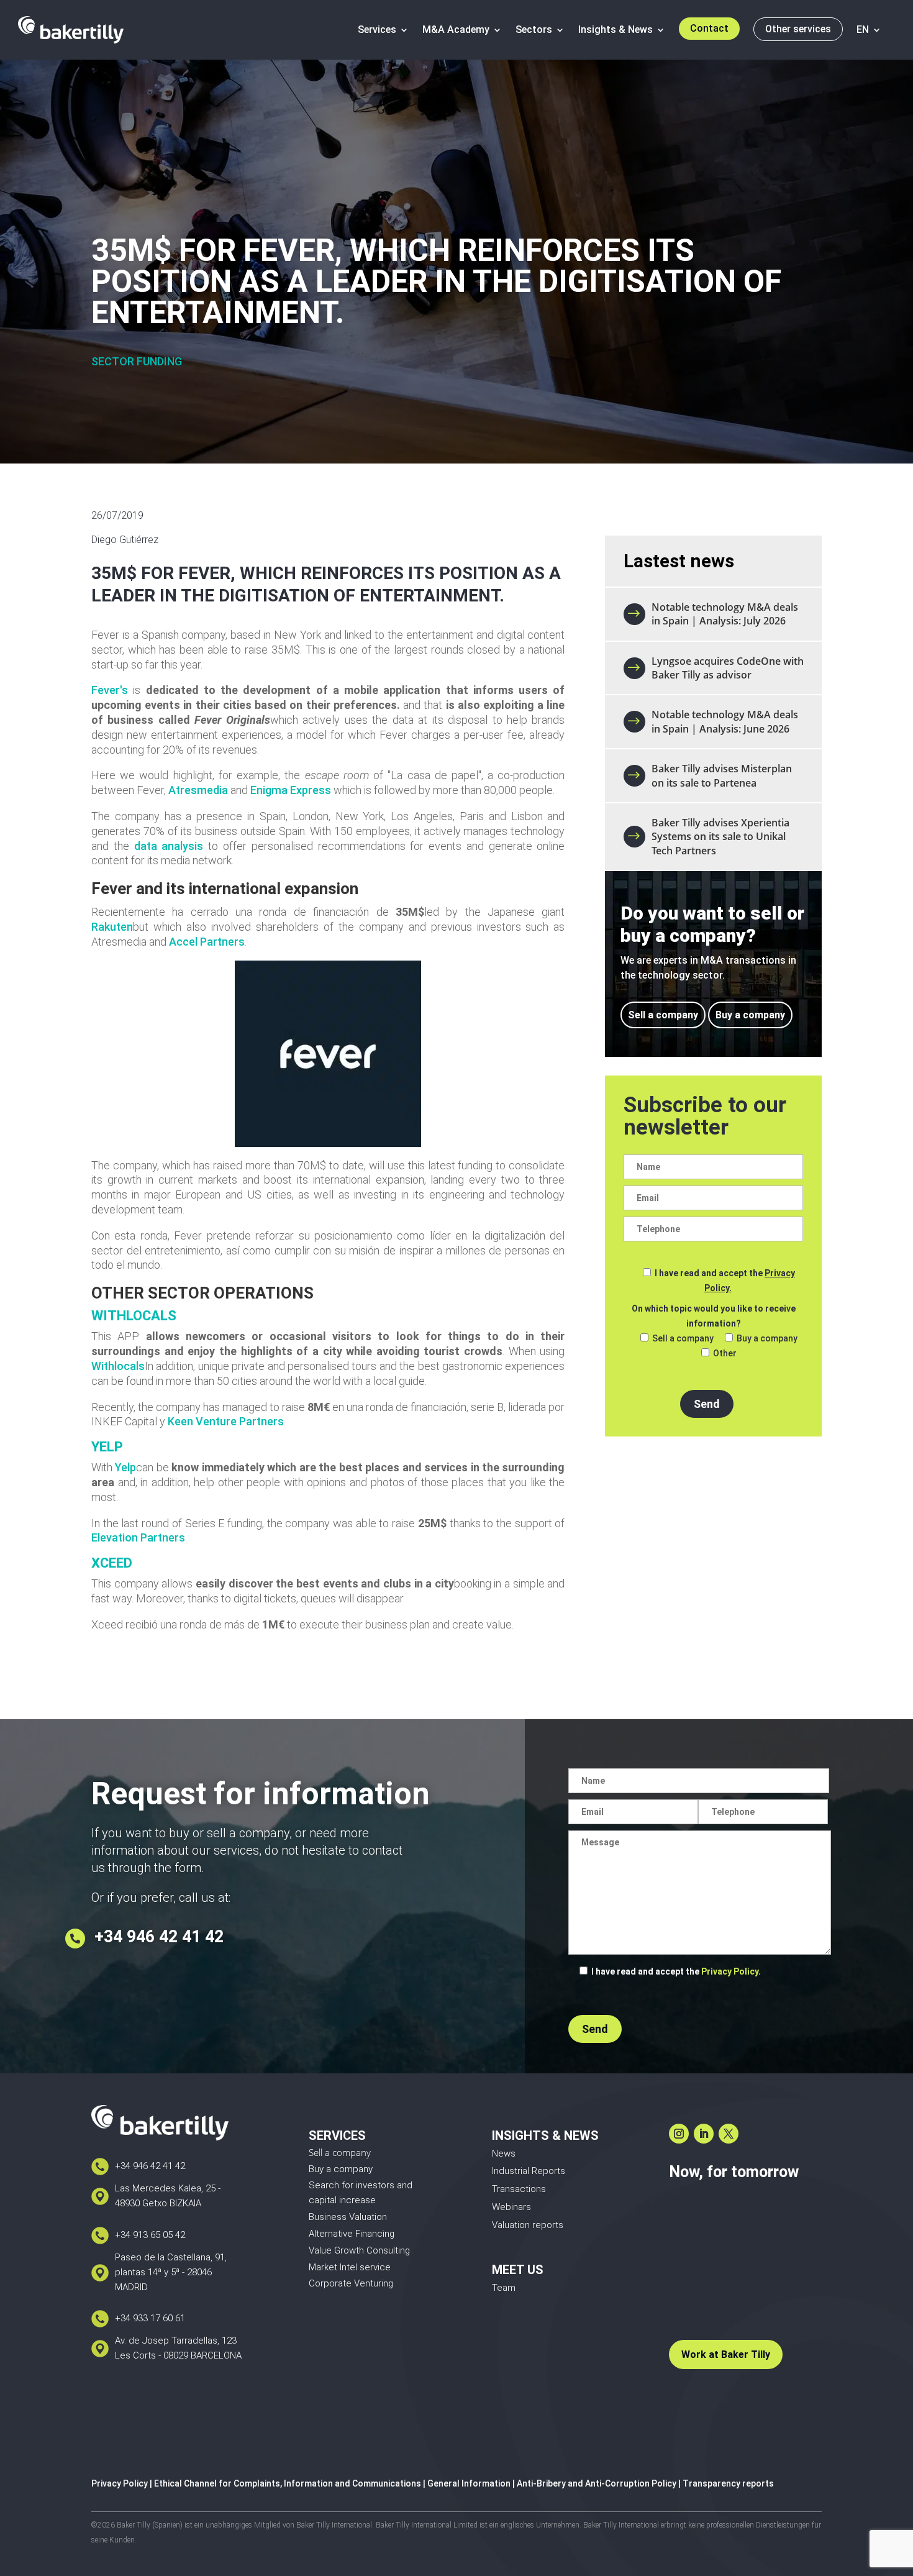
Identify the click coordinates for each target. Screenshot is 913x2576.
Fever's (110, 690)
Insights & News (615, 30)
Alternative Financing (352, 2234)
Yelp (125, 1467)
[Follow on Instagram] (679, 2134)
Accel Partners (207, 942)
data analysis (169, 846)
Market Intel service (350, 2267)
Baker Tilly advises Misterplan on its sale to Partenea (722, 775)
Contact (709, 28)
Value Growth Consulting (359, 2250)
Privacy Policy (120, 2483)
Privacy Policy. (731, 1971)
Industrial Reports (529, 2171)
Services (377, 30)
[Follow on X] (729, 2134)
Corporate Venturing (351, 2283)
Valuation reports (528, 2225)
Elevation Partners (138, 1537)
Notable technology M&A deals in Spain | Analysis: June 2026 (725, 721)
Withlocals (118, 1366)
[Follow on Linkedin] (704, 2134)
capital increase (342, 2200)
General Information (469, 2483)
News (504, 2154)
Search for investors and (361, 2185)
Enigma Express (291, 790)
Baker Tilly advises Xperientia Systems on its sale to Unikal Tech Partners (720, 837)
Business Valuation (348, 2217)
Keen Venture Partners (226, 1421)
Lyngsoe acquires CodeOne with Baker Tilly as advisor (728, 668)
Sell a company (663, 1015)
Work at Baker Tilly (726, 2354)
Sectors (534, 30)
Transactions (519, 2189)
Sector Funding (137, 361)
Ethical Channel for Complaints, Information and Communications (288, 2483)
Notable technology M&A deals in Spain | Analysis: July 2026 (725, 614)
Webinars (511, 2207)
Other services (798, 29)
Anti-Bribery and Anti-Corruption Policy (597, 2483)
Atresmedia (198, 790)
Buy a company (750, 1015)
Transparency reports (728, 2483)
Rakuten (112, 927)
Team (504, 2288)
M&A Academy (456, 30)
